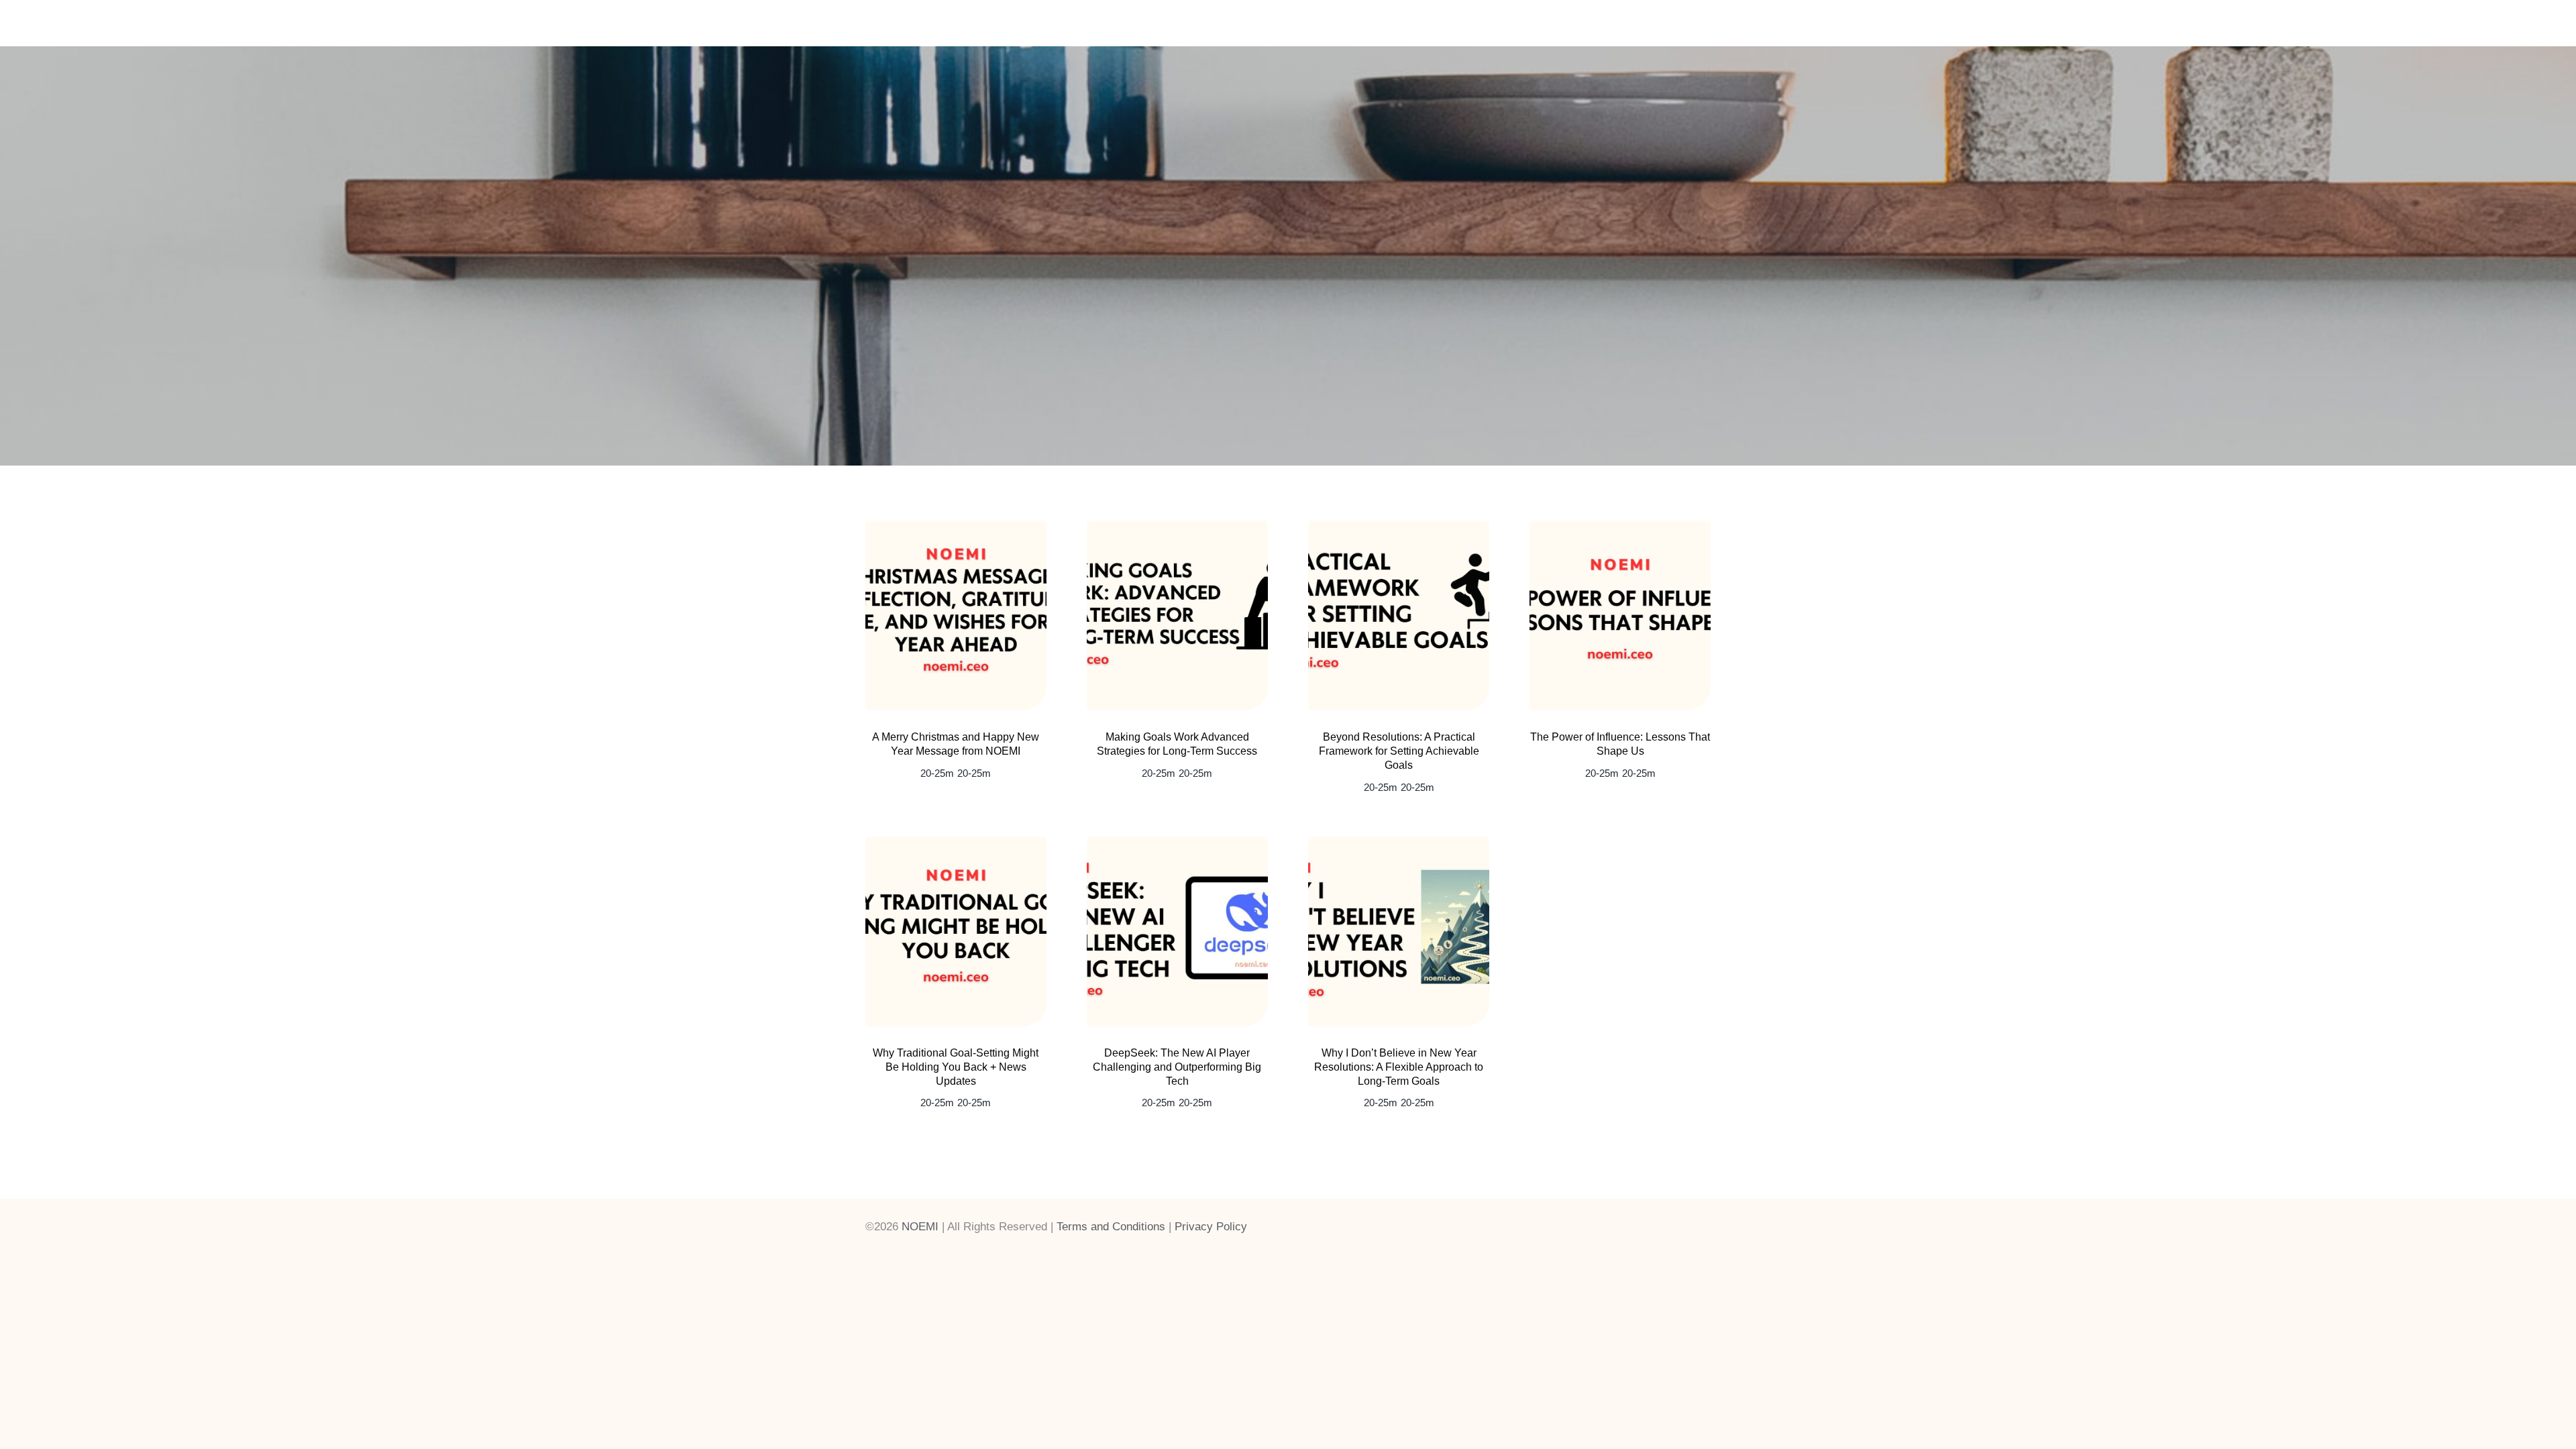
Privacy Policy (1211, 1227)
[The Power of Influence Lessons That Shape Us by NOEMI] (1620, 527)
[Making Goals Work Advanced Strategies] (1177, 527)
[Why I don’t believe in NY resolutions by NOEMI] (1399, 843)
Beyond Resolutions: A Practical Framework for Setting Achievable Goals (1399, 751)
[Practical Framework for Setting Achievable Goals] (1399, 527)
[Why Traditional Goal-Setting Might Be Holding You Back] (956, 843)
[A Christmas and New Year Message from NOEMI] (956, 527)
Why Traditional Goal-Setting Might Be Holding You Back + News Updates (956, 1067)
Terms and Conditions (1111, 1227)
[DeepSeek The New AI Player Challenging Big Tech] (1177, 843)
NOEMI (920, 1227)
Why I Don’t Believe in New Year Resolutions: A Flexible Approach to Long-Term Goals (1399, 1067)
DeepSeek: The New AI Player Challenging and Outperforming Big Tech (1177, 1067)
